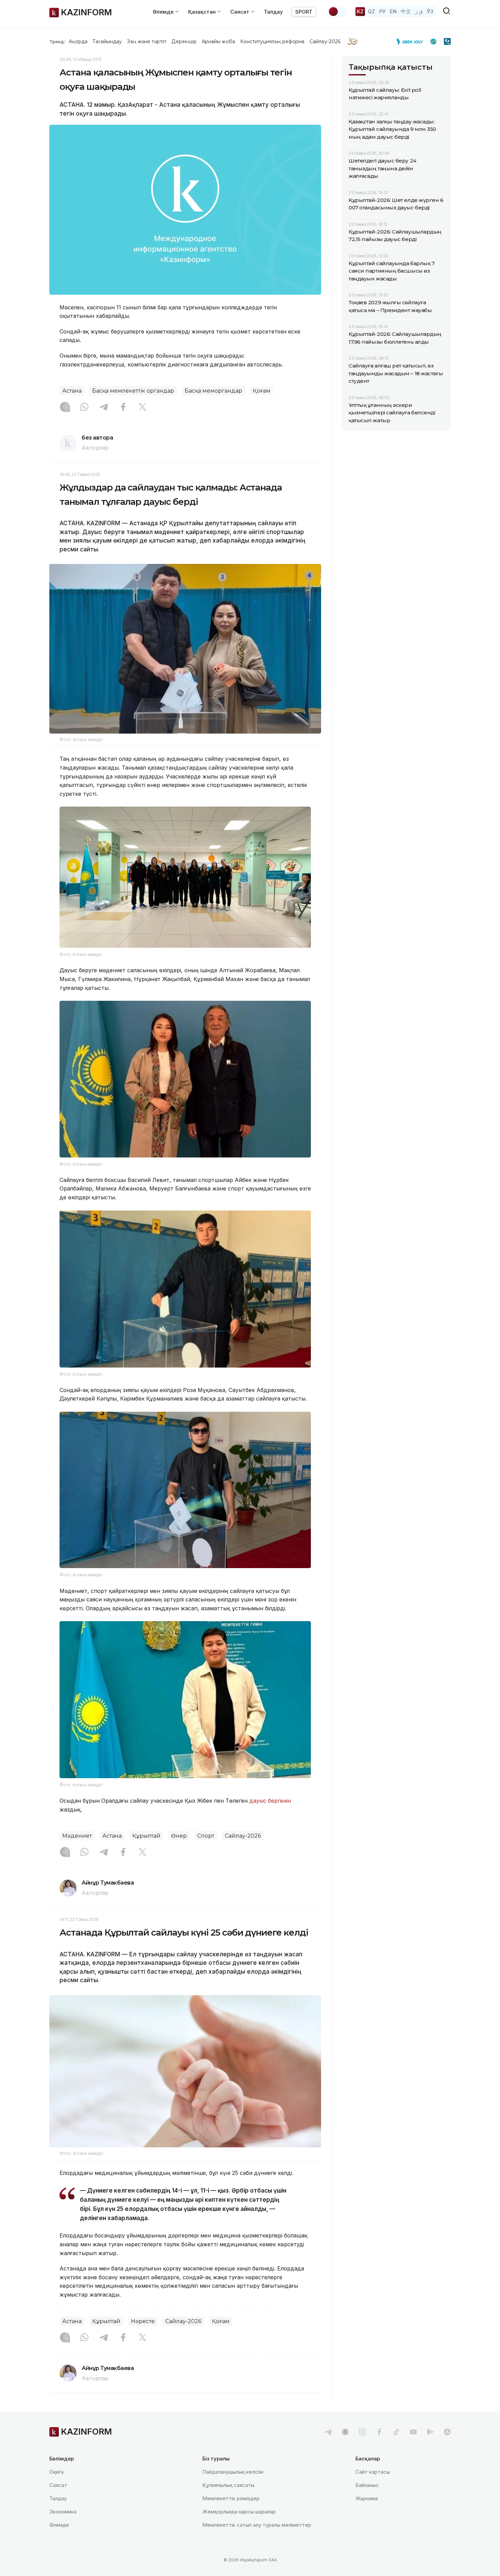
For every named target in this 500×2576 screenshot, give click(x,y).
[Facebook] (123, 408)
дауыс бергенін (270, 1801)
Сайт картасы (373, 2472)
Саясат (58, 2485)
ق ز (419, 11)
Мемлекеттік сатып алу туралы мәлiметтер (257, 2525)
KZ (360, 11)
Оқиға (56, 2472)
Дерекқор (184, 41)
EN (393, 11)
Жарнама (367, 2498)
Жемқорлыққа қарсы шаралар (239, 2512)
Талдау (273, 12)
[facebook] (379, 2432)
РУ (382, 11)
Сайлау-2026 (325, 41)
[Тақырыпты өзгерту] (338, 12)
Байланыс (367, 2485)
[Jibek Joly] (412, 41)
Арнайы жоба (218, 41)
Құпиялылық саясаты (228, 2485)
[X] (143, 408)
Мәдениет (77, 1836)
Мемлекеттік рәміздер (231, 2498)
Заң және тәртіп (147, 41)
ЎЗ (430, 11)
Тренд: (57, 41)
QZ (371, 11)
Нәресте (143, 2321)
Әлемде (59, 2525)
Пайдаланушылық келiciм (233, 2472)
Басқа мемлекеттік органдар (133, 391)
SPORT (304, 12)
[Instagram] (65, 408)
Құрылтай (146, 1836)
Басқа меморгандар (213, 391)
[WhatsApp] (84, 408)
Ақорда (78, 41)
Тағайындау (107, 41)
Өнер (179, 1836)
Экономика (63, 2512)
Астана (72, 391)
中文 (406, 11)
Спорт (206, 1836)
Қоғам (262, 391)
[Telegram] (104, 408)
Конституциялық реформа (272, 41)
